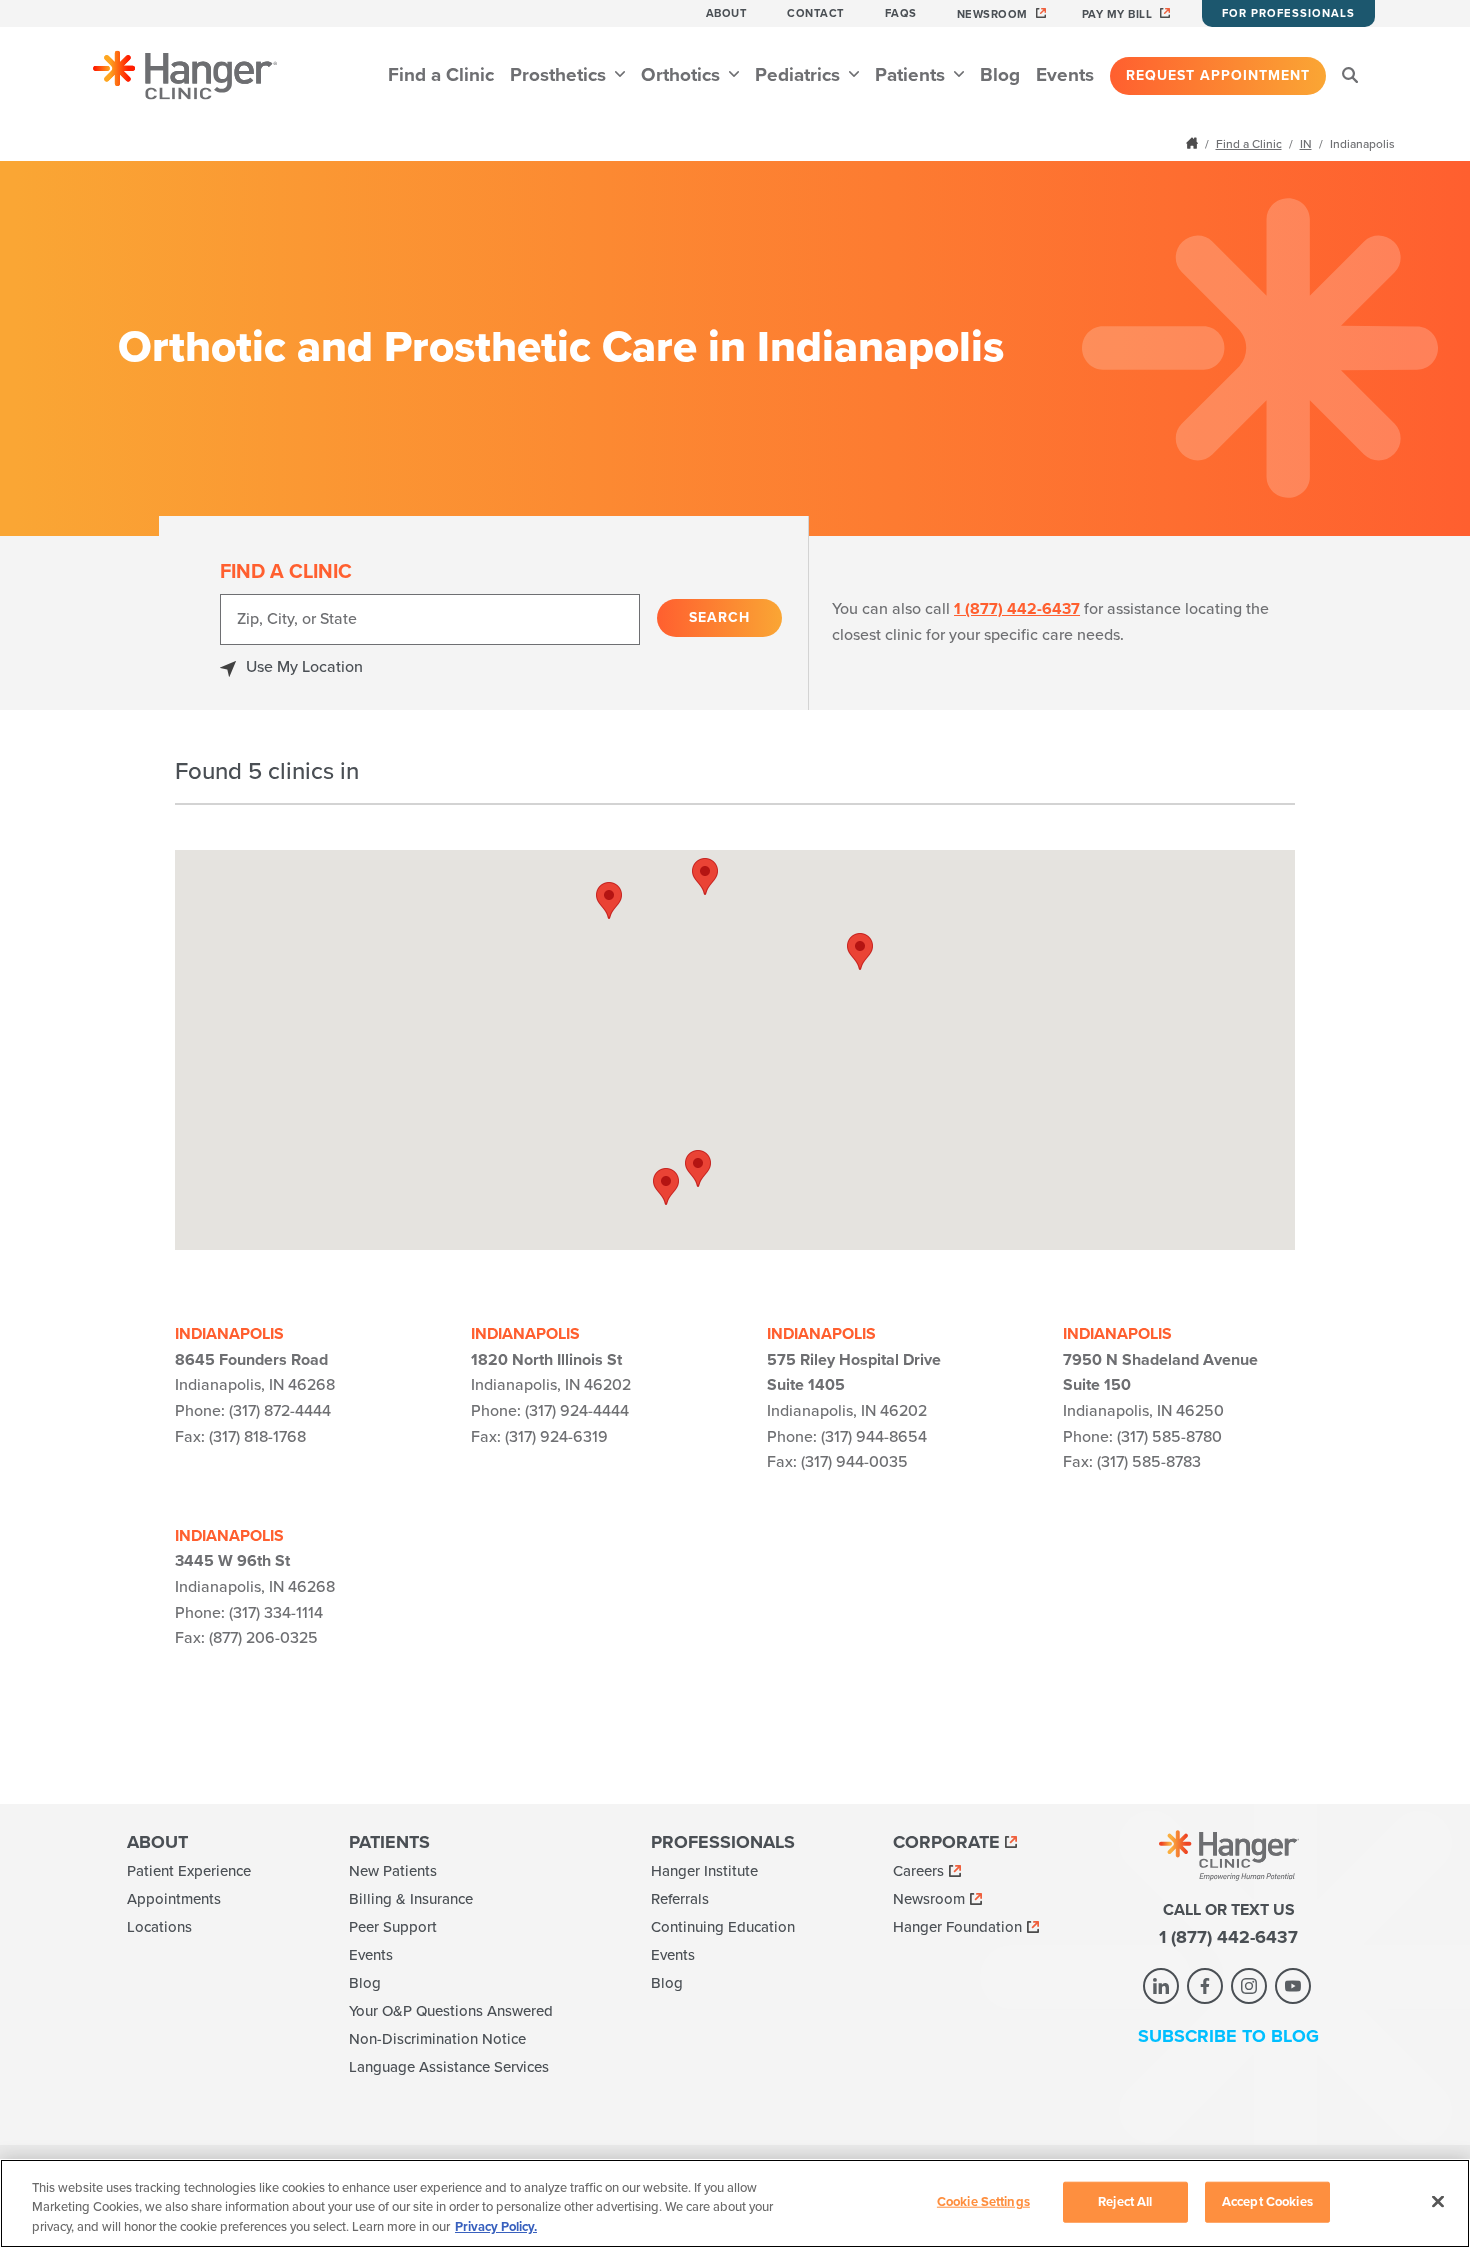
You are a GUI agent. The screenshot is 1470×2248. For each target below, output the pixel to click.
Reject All (1125, 2201)
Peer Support (393, 1927)
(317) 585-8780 (1169, 1437)
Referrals (680, 1899)
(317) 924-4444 (577, 1411)
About (727, 13)
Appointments (174, 1899)
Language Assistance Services (449, 2067)
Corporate (946, 1842)
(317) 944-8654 (874, 1437)
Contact (816, 13)
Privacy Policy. (496, 2227)
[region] (735, 2203)
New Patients (393, 1871)
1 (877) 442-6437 (1017, 609)
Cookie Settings (983, 2201)
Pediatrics (800, 75)
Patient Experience (189, 1871)
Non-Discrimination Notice (437, 2039)
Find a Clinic (441, 75)
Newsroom (992, 14)
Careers (918, 1871)
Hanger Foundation (957, 1927)
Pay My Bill (1117, 14)
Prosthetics (560, 75)
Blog (1000, 75)
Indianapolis (229, 1334)
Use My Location (304, 667)
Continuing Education (723, 1927)
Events (1065, 75)
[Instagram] (1249, 1986)
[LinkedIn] (1161, 1986)
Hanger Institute (704, 1871)
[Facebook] (1205, 1986)
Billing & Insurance (411, 1899)
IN (1306, 144)
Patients (912, 75)
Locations (159, 1927)
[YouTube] (1293, 1986)
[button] (705, 876)
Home (1194, 143)
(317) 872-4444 (280, 1411)
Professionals (723, 1842)
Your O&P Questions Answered (451, 2011)
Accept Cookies (1267, 2201)
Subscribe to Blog (1228, 2036)
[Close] (1438, 2201)
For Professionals (1288, 13)
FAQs (901, 13)
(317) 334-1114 (276, 1613)
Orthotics (683, 75)
